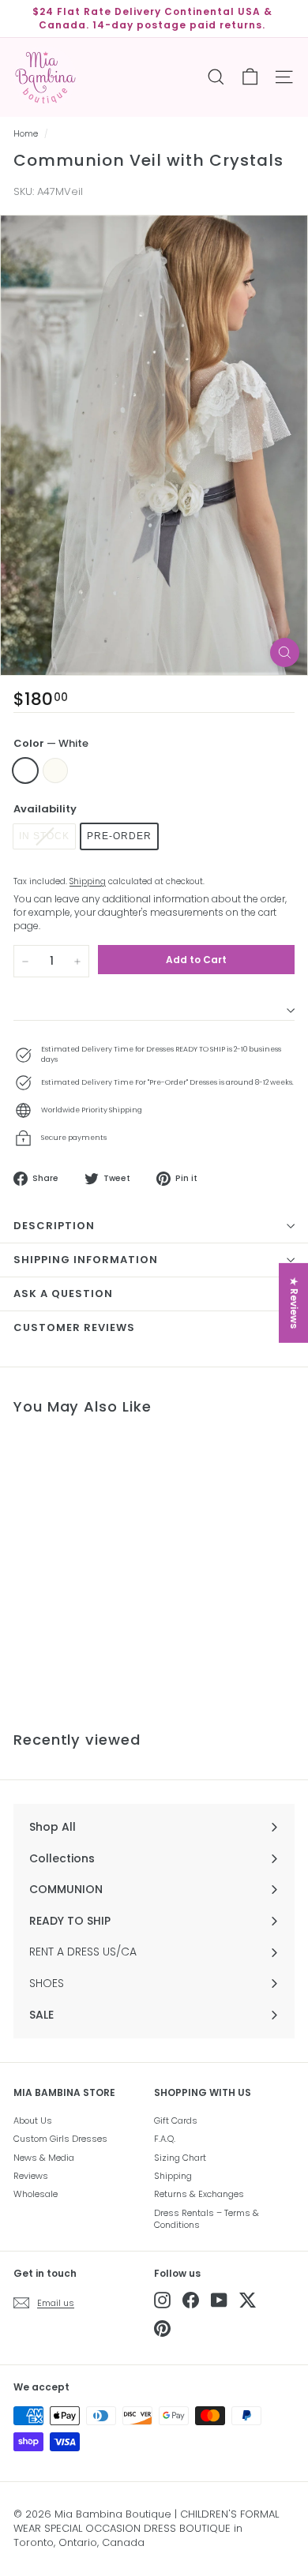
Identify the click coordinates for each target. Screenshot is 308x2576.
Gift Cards (176, 2120)
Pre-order (119, 836)
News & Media (44, 2158)
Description (54, 1226)
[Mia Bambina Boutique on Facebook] (191, 2300)
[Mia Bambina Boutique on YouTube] (219, 2300)
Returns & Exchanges (199, 2194)
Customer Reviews (74, 1327)
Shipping (88, 881)
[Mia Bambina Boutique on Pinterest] (162, 2329)
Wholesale (36, 2194)
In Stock (44, 836)
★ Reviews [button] (294, 1302)
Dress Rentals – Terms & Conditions (207, 2219)
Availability (45, 809)
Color (51, 744)
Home (26, 134)
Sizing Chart (180, 2158)
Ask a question (63, 1294)
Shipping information (86, 1260)
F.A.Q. (165, 2139)
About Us (33, 2120)
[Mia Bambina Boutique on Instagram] (162, 2300)
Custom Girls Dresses (60, 2139)
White (25, 771)
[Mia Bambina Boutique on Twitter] (248, 2300)
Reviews (31, 2176)
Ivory (55, 771)
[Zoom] (285, 652)
